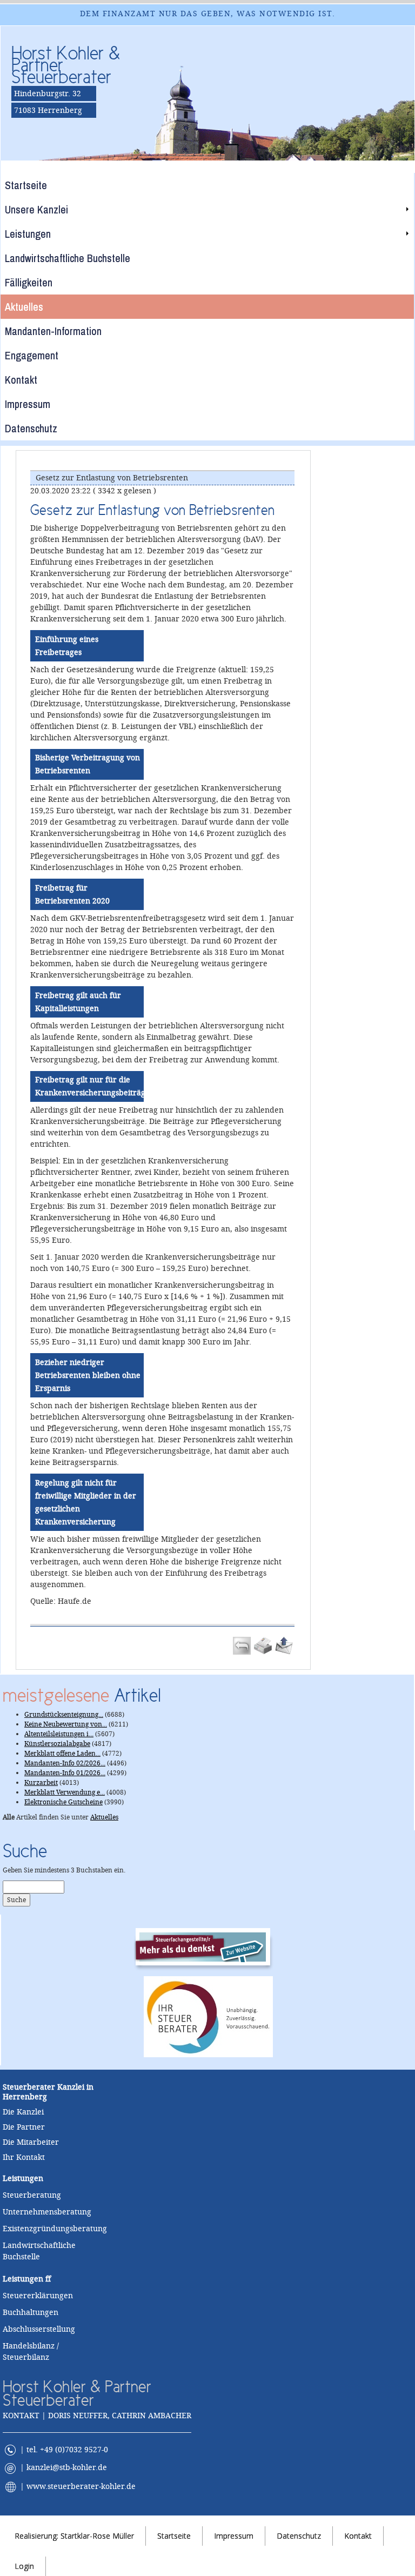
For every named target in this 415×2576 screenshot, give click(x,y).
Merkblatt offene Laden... (62, 1754)
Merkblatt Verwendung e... (65, 1792)
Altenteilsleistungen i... (59, 1734)
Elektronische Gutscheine (63, 1802)
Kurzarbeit (41, 1783)
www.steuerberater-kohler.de (81, 2486)
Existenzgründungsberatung (55, 2229)
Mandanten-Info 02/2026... (65, 1763)
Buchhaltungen (31, 2312)
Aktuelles (104, 1817)
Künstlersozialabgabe (57, 1744)
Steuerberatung (32, 2195)
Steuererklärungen (38, 2296)
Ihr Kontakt (24, 2157)
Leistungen (23, 2279)
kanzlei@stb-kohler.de (67, 2468)
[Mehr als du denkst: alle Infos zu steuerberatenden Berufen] (208, 1946)
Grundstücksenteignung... (64, 1715)
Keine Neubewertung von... (66, 1724)
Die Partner (24, 2127)
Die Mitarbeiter (31, 2142)
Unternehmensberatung (47, 2212)
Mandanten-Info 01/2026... (65, 1773)
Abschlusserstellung (39, 2329)
